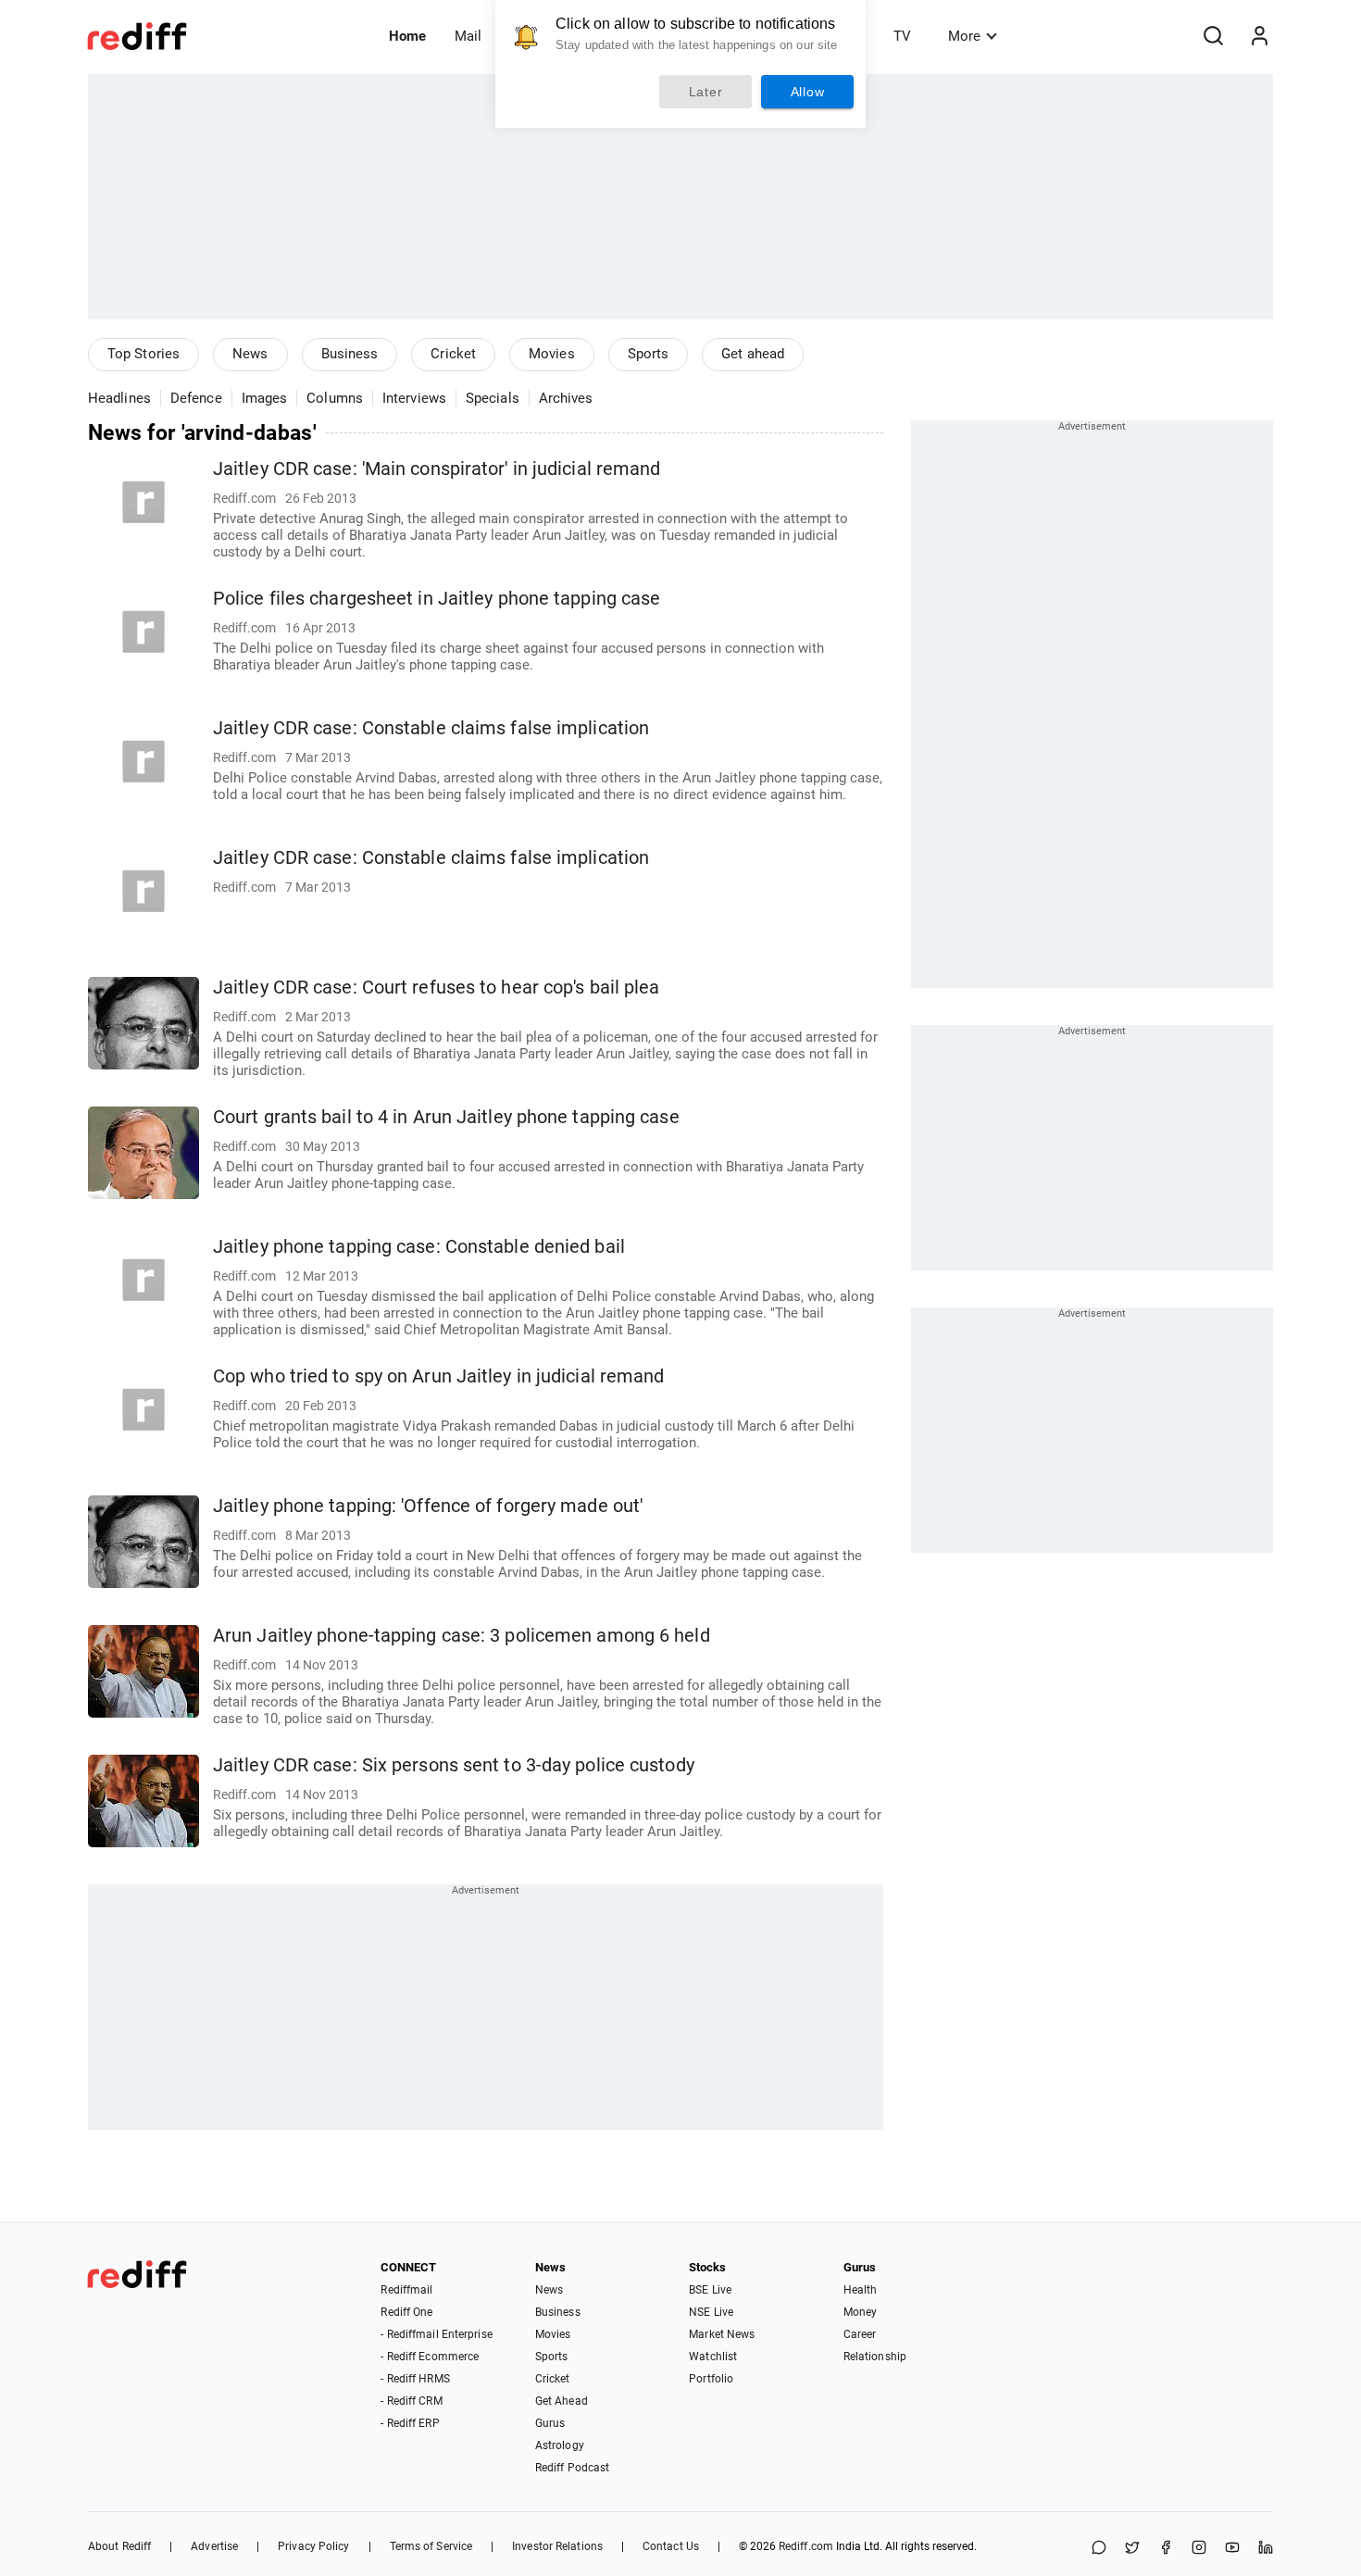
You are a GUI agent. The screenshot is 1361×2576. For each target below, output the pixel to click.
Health (861, 2290)
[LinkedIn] (1266, 2549)
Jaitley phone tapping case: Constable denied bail (419, 1247)
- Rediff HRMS (415, 2379)
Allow (808, 92)
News (250, 354)
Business (350, 354)
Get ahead (753, 354)
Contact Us (671, 2546)
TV (902, 36)
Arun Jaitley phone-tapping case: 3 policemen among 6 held (462, 1636)
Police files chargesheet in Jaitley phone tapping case (437, 599)
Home (407, 36)
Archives (566, 398)
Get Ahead (562, 2401)
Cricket (453, 354)
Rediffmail (406, 2290)
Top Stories (144, 354)
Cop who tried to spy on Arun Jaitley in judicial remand (439, 1376)
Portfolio (711, 2379)
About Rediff (119, 2546)
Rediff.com (806, 2546)
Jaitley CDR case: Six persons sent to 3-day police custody (454, 1765)
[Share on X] (1132, 2549)
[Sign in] (1259, 36)
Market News (722, 2334)
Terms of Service (431, 2546)
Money (861, 2312)
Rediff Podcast (572, 2468)
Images (265, 398)
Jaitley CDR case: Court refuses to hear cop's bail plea (437, 988)
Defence (196, 398)
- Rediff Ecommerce (430, 2357)
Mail (468, 36)
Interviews (414, 398)
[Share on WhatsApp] (1099, 2549)
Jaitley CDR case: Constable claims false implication (431, 728)
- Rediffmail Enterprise (436, 2334)
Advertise (214, 2546)
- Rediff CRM (411, 2401)
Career (860, 2334)
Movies (552, 354)
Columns (335, 398)
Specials (493, 398)
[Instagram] (1199, 2549)
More (964, 36)
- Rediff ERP (410, 2423)
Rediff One (406, 2312)
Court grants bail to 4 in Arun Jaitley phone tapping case (446, 1117)
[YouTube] (1232, 2549)
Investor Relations (557, 2546)
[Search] (1213, 36)
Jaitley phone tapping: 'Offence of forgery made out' (428, 1506)
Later (706, 92)
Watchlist (713, 2357)
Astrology (560, 2445)
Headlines (119, 398)
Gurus (550, 2423)
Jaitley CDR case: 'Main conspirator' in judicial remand (437, 469)
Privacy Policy (313, 2546)
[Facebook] (1166, 2549)
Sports (649, 354)
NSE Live (711, 2312)
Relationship (875, 2357)
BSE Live (710, 2290)
